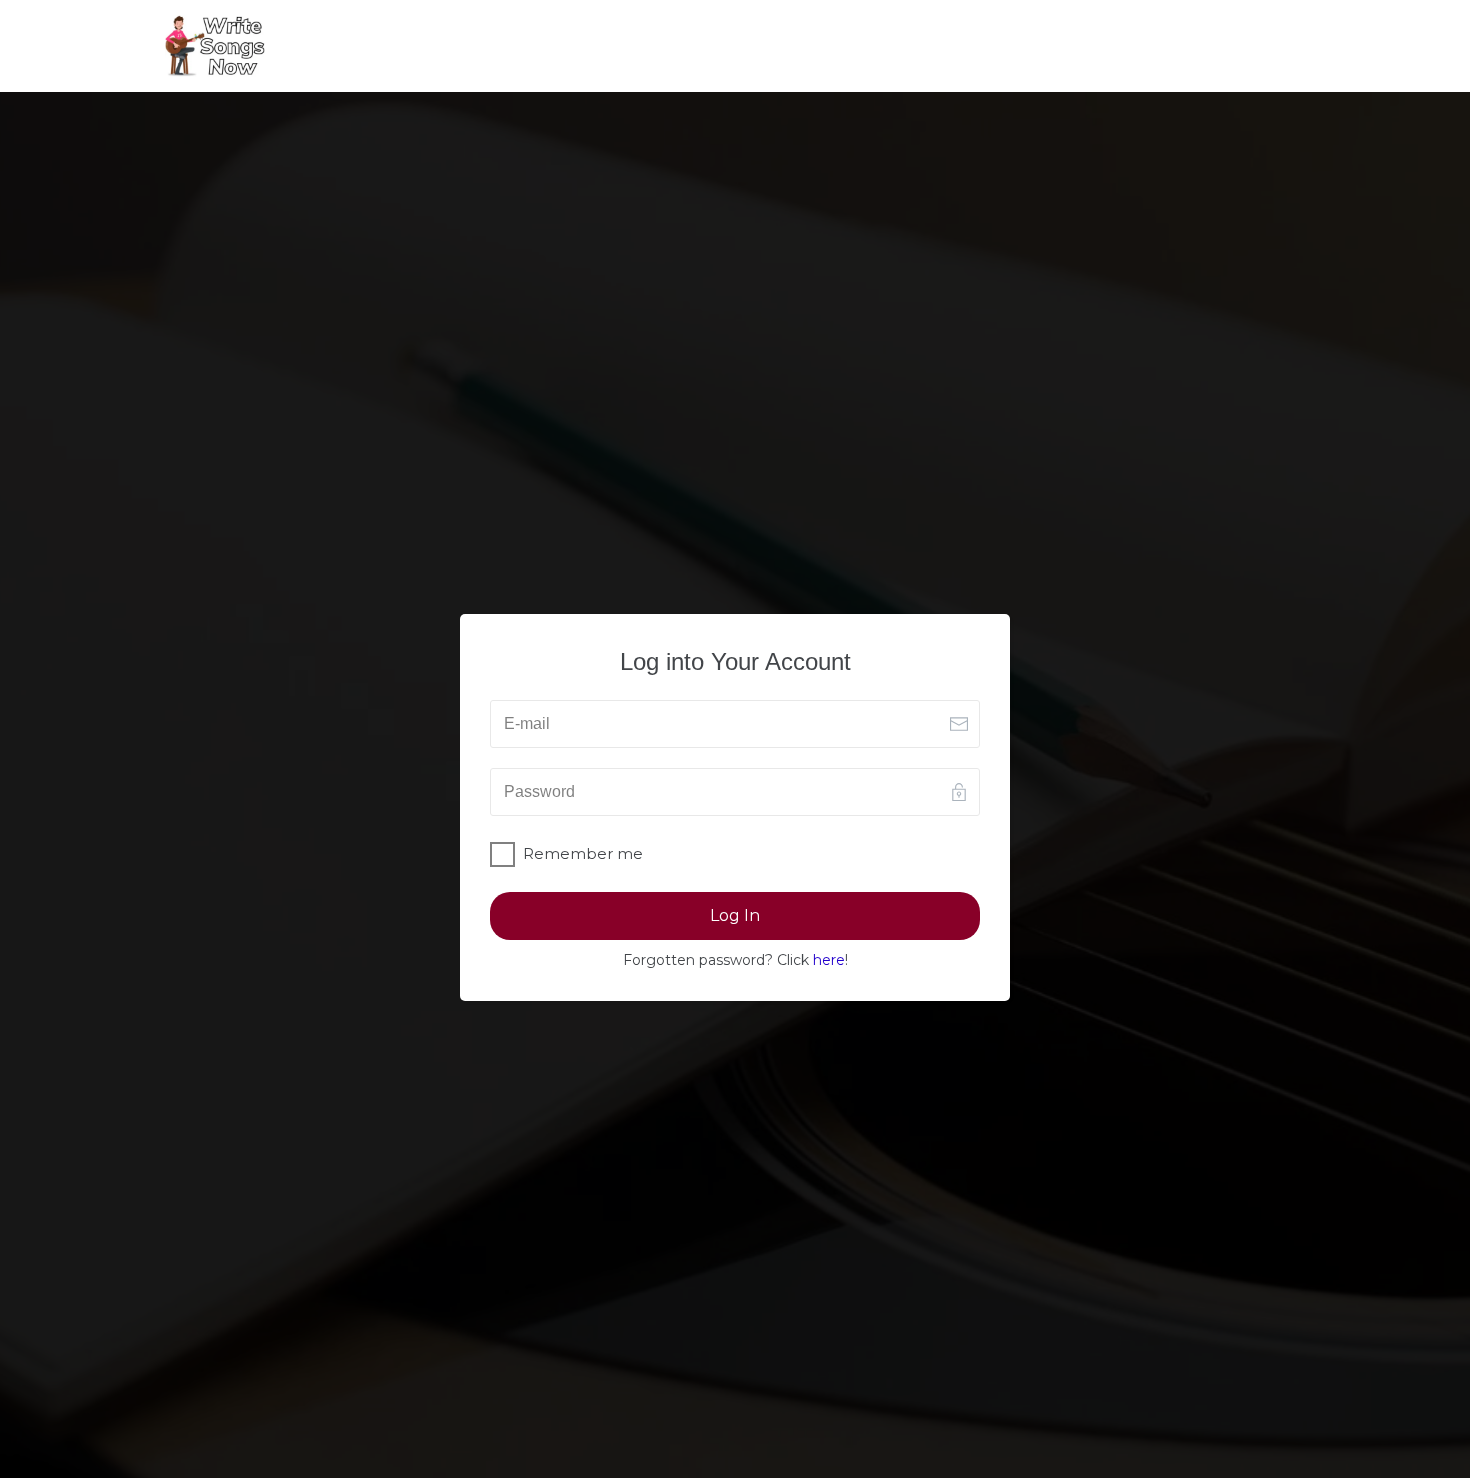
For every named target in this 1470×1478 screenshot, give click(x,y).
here (829, 960)
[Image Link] (215, 46)
